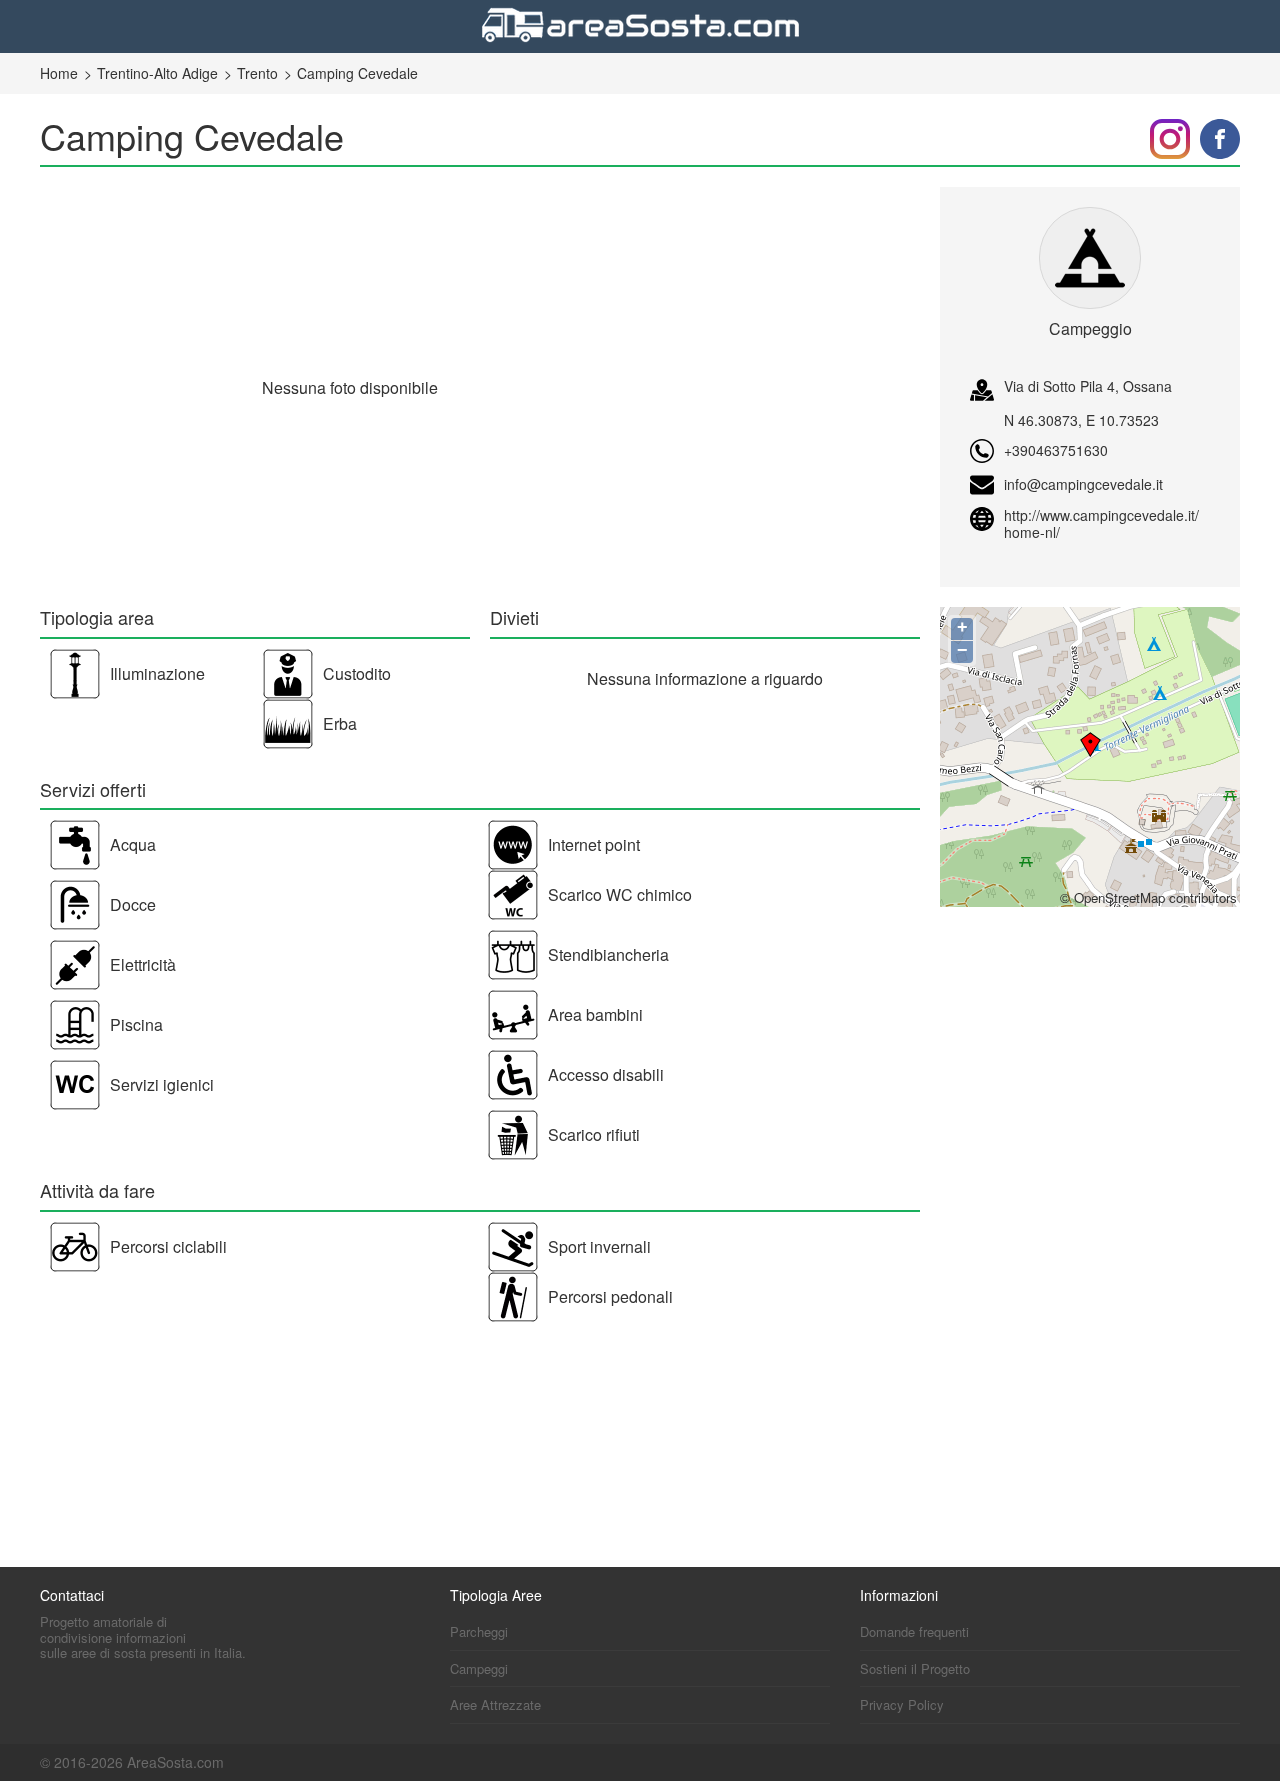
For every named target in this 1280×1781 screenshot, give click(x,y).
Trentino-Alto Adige (157, 73)
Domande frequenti (914, 1631)
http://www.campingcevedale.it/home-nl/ (1101, 523)
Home (59, 73)
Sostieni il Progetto (915, 1668)
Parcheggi (479, 1631)
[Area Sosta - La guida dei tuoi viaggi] (640, 43)
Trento (257, 73)
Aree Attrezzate (495, 1704)
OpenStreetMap (1119, 897)
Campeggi (479, 1668)
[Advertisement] (800, 387)
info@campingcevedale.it (1083, 484)
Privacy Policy (902, 1704)
